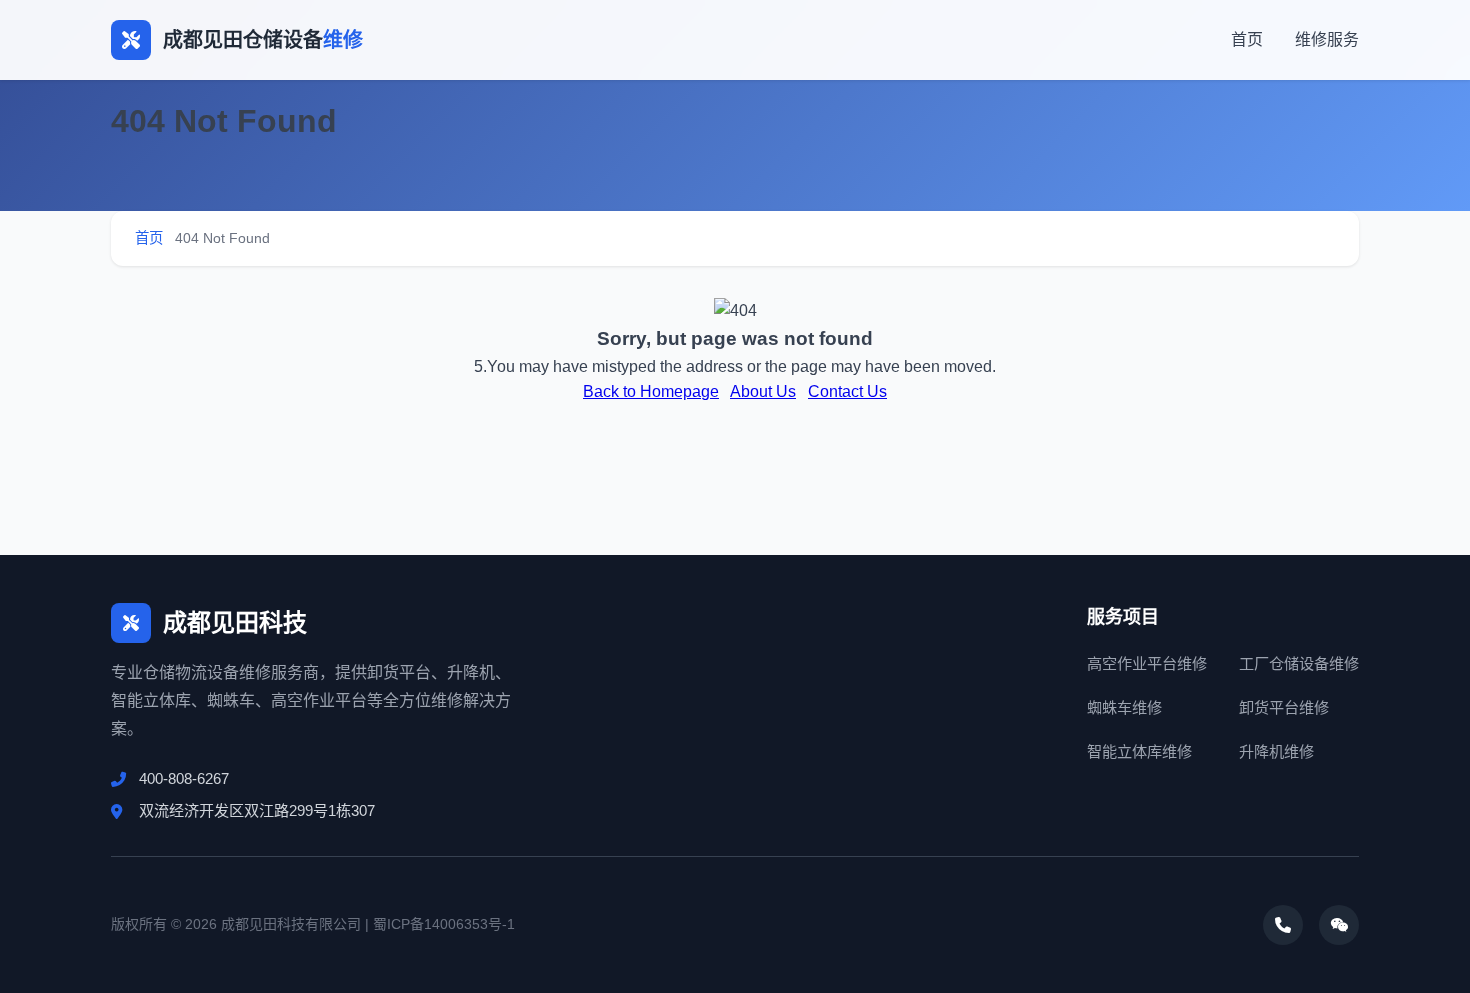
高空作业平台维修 (1147, 663)
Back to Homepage (651, 391)
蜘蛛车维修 (1124, 707)
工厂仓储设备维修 (1299, 663)
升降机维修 (1276, 751)
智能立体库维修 (1139, 751)
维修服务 (1327, 39)
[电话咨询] (1283, 925)
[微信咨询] (1339, 925)
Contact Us (847, 391)
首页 (1247, 39)
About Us (763, 391)
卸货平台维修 (1284, 707)
